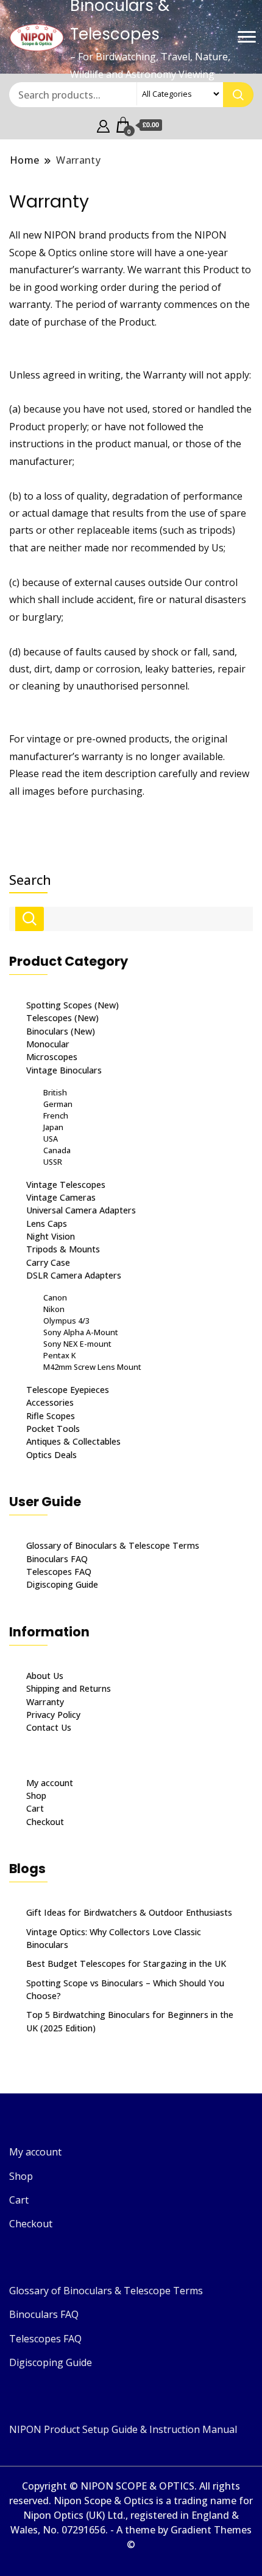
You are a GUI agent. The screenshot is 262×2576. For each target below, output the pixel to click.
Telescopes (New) (62, 1018)
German (58, 1104)
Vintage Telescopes (66, 1185)
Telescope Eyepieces (68, 1390)
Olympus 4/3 (66, 1321)
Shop (36, 1796)
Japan (53, 1127)
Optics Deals (51, 1455)
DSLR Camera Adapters (74, 1275)
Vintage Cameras (61, 1197)
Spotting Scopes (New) (73, 1005)
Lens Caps (47, 1223)
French (56, 1115)
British (55, 1092)
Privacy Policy (53, 1715)
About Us (45, 1676)
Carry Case (48, 1262)
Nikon (54, 1309)
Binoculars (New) (61, 1031)
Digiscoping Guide (62, 1584)
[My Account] (103, 125)
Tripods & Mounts (63, 1249)
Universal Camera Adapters (81, 1210)
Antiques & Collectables (73, 1441)
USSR (53, 1162)
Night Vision (51, 1236)
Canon (55, 1297)
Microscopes (52, 1057)
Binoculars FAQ (57, 1559)
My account (50, 1783)
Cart (35, 1808)
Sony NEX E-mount (77, 1344)
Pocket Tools (53, 1429)
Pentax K (59, 1355)
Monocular (48, 1044)
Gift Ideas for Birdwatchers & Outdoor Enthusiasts (129, 1912)
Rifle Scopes (51, 1416)
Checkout (45, 1822)
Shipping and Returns (69, 1688)
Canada (57, 1150)
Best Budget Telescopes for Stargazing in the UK (126, 1963)
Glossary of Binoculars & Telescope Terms (113, 1545)
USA (51, 1139)
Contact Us (49, 1727)
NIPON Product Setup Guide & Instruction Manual (123, 2429)
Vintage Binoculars (64, 1070)
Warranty (45, 1702)
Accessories (50, 1402)
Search (30, 880)
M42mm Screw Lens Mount (92, 1367)
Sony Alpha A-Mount (81, 1332)
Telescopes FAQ (59, 1572)
